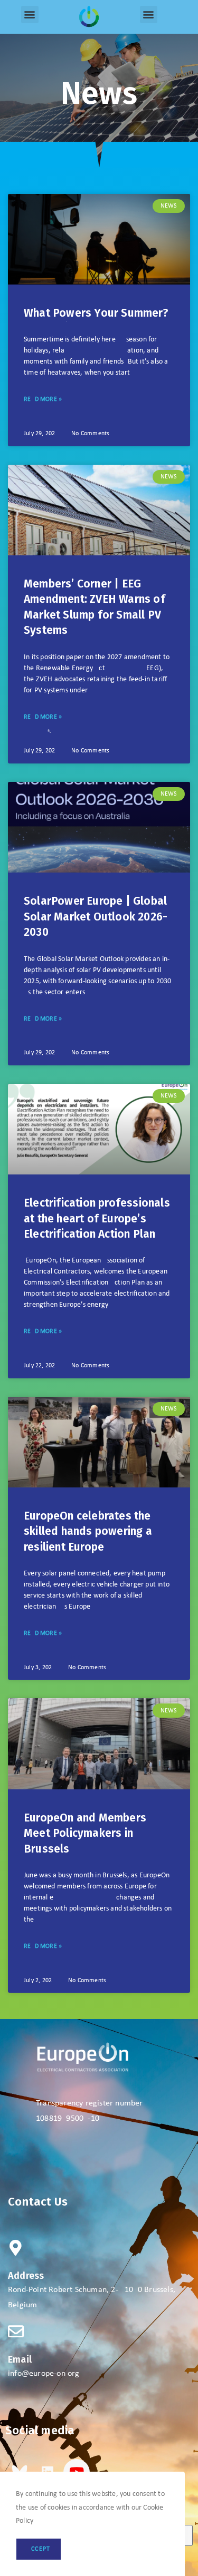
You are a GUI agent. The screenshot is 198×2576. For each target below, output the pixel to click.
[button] (30, 14)
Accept (39, 2549)
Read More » (43, 399)
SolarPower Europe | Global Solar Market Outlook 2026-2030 (96, 917)
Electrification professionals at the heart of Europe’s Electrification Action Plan (97, 1218)
